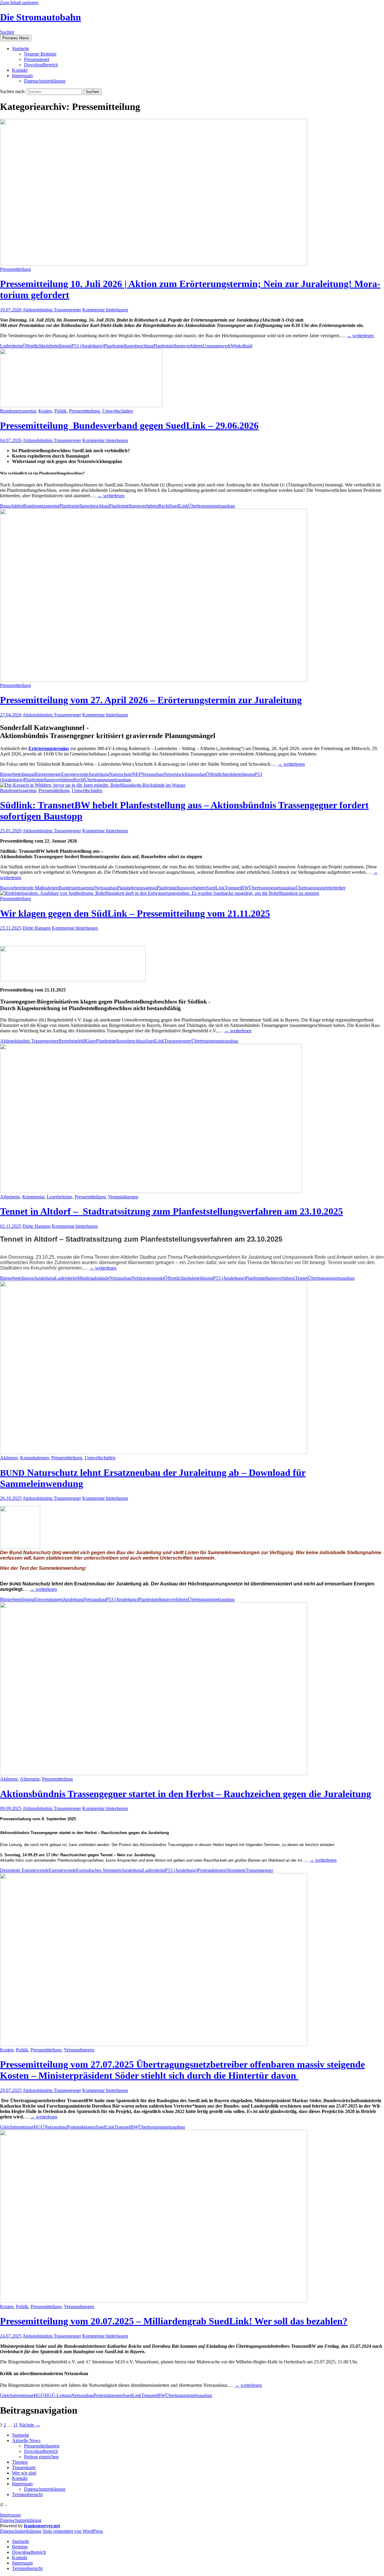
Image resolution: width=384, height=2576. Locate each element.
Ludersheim (11, 346)
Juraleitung (99, 774)
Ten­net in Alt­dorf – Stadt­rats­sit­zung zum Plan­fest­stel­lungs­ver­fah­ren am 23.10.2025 (171, 1211)
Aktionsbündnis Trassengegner (52, 310)
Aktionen (9, 1458)
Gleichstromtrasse (17, 2127)
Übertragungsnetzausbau (211, 506)
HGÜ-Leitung (58, 2395)
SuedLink (179, 506)
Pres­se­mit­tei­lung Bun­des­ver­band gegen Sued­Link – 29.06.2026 (129, 425)
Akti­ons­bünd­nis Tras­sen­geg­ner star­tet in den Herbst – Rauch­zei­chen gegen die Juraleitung (186, 1794)
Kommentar (33, 1197)
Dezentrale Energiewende (24, 1870)
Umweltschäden (118, 411)
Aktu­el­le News (26, 2440)
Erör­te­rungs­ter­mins (49, 748)
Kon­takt (20, 70)
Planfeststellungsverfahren (178, 346)
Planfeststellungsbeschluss (129, 346)
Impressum (10, 2515)
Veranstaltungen (123, 1197)
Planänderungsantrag (137, 888)
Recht (164, 506)
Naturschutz (121, 774)
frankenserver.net (42, 2526)
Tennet (301, 1278)
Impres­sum (22, 76)
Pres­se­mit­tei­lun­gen (42, 2446)
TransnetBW (237, 888)
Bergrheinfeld (72, 1041)
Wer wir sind (24, 2473)
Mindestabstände (93, 1278)
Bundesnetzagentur (18, 411)
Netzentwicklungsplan (185, 774)
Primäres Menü (16, 38)
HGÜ (39, 2127)
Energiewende (75, 774)
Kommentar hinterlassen (105, 310)
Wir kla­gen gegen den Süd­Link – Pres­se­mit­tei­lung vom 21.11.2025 (135, 913)
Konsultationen (34, 1458)
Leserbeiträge (60, 1197)
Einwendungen (49, 1599)
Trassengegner (178, 1041)
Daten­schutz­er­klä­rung (45, 81)
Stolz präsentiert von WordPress (73, 2531)
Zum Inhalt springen (19, 3)
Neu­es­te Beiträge (40, 54)
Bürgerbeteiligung (17, 774)
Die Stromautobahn (40, 17)
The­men (20, 2462)
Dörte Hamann (37, 928)
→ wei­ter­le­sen (360, 336)
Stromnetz (236, 1870)
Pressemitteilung (15, 269)
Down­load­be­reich (41, 65)
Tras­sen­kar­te (24, 2467)
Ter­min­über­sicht (27, 2494)
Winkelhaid (241, 346)
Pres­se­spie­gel (37, 59)
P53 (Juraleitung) (88, 346)
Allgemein (10, 1197)
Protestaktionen (212, 1870)
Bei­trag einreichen (41, 2457)
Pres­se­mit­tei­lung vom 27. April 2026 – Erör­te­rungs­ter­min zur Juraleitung (151, 700)
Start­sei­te (21, 48)
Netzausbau (152, 774)
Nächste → (30, 2425)
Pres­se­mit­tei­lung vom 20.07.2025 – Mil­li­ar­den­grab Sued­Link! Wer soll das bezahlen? (174, 2321)
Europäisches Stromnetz (99, 1870)
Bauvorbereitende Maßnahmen (29, 888)
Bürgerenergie (48, 774)
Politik (60, 411)
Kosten (45, 411)
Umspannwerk (217, 346)
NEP (137, 774)
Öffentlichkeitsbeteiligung (47, 346)
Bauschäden (12, 506)
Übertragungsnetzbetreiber (321, 888)
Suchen (7, 32)
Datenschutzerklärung (21, 2520)
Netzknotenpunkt (148, 1278)
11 (15, 2425)
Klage (90, 1041)
